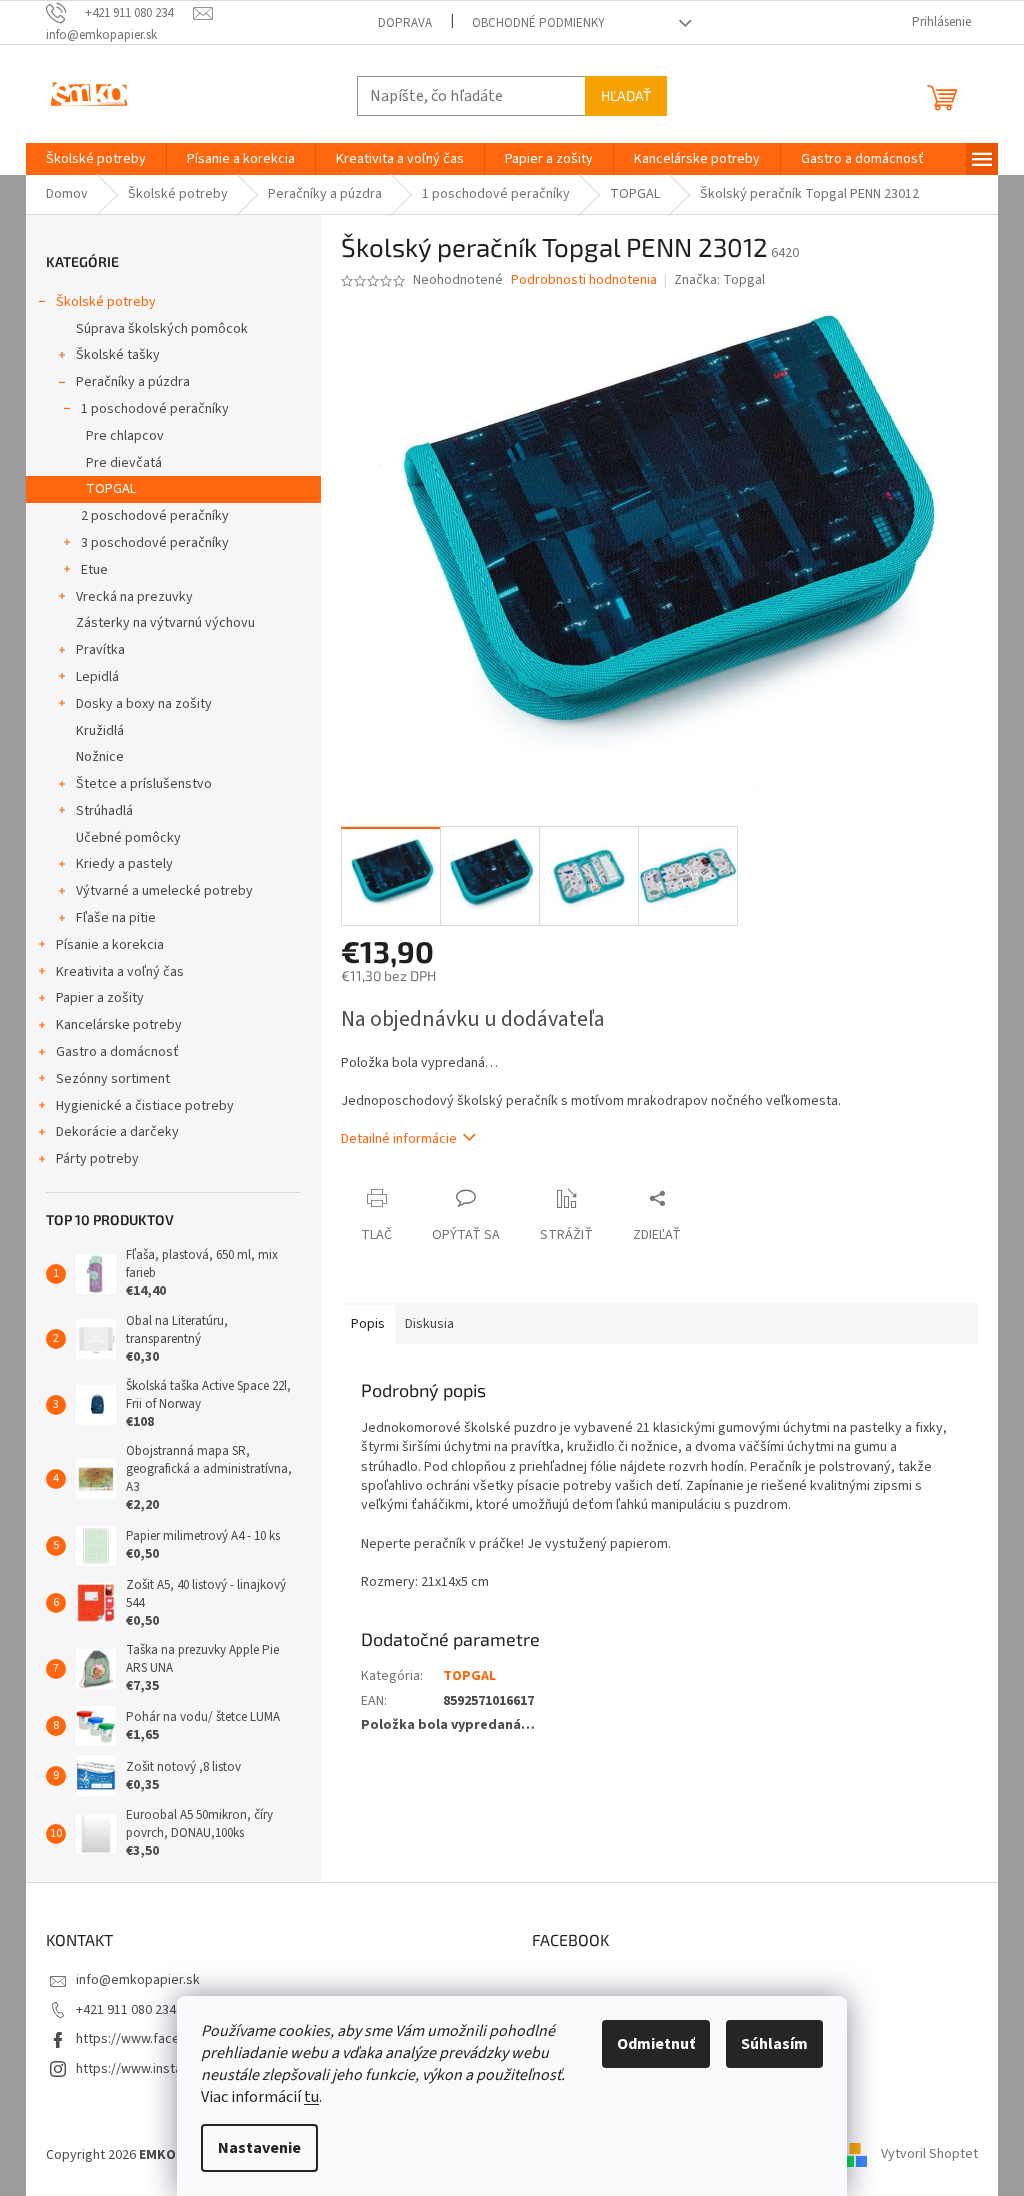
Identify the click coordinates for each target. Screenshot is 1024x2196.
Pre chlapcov (125, 436)
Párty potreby (97, 1159)
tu (311, 2097)
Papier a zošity (100, 998)
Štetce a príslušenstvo (144, 784)
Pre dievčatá (124, 463)
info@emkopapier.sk (138, 1980)
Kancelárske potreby (119, 1025)
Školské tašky (118, 355)
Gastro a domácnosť (117, 1052)
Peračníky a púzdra (133, 382)
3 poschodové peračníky (155, 543)
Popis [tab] (368, 1324)
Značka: (719, 280)
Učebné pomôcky (128, 838)
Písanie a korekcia (110, 945)
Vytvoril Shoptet (929, 2155)
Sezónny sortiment (113, 1079)
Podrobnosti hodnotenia (584, 280)
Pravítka (100, 650)
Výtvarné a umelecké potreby (164, 891)
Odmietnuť (656, 2044)
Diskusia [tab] (429, 1324)
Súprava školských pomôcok (162, 329)
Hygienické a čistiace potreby (145, 1106)
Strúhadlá (104, 811)
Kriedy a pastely (124, 864)
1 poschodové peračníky (155, 409)
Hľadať (626, 95)
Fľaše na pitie (116, 918)
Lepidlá (97, 677)
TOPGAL (111, 489)
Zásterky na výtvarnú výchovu (165, 623)
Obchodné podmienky (538, 23)
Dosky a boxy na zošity (144, 704)
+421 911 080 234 (126, 2010)
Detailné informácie (399, 1139)
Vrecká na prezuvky (134, 597)
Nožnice (100, 757)
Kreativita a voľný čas (120, 972)
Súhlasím (774, 2044)
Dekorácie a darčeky (117, 1132)
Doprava (405, 23)
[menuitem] (96, 159)
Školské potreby (106, 302)
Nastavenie (259, 2148)
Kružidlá (100, 731)
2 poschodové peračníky (155, 516)
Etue (94, 570)
